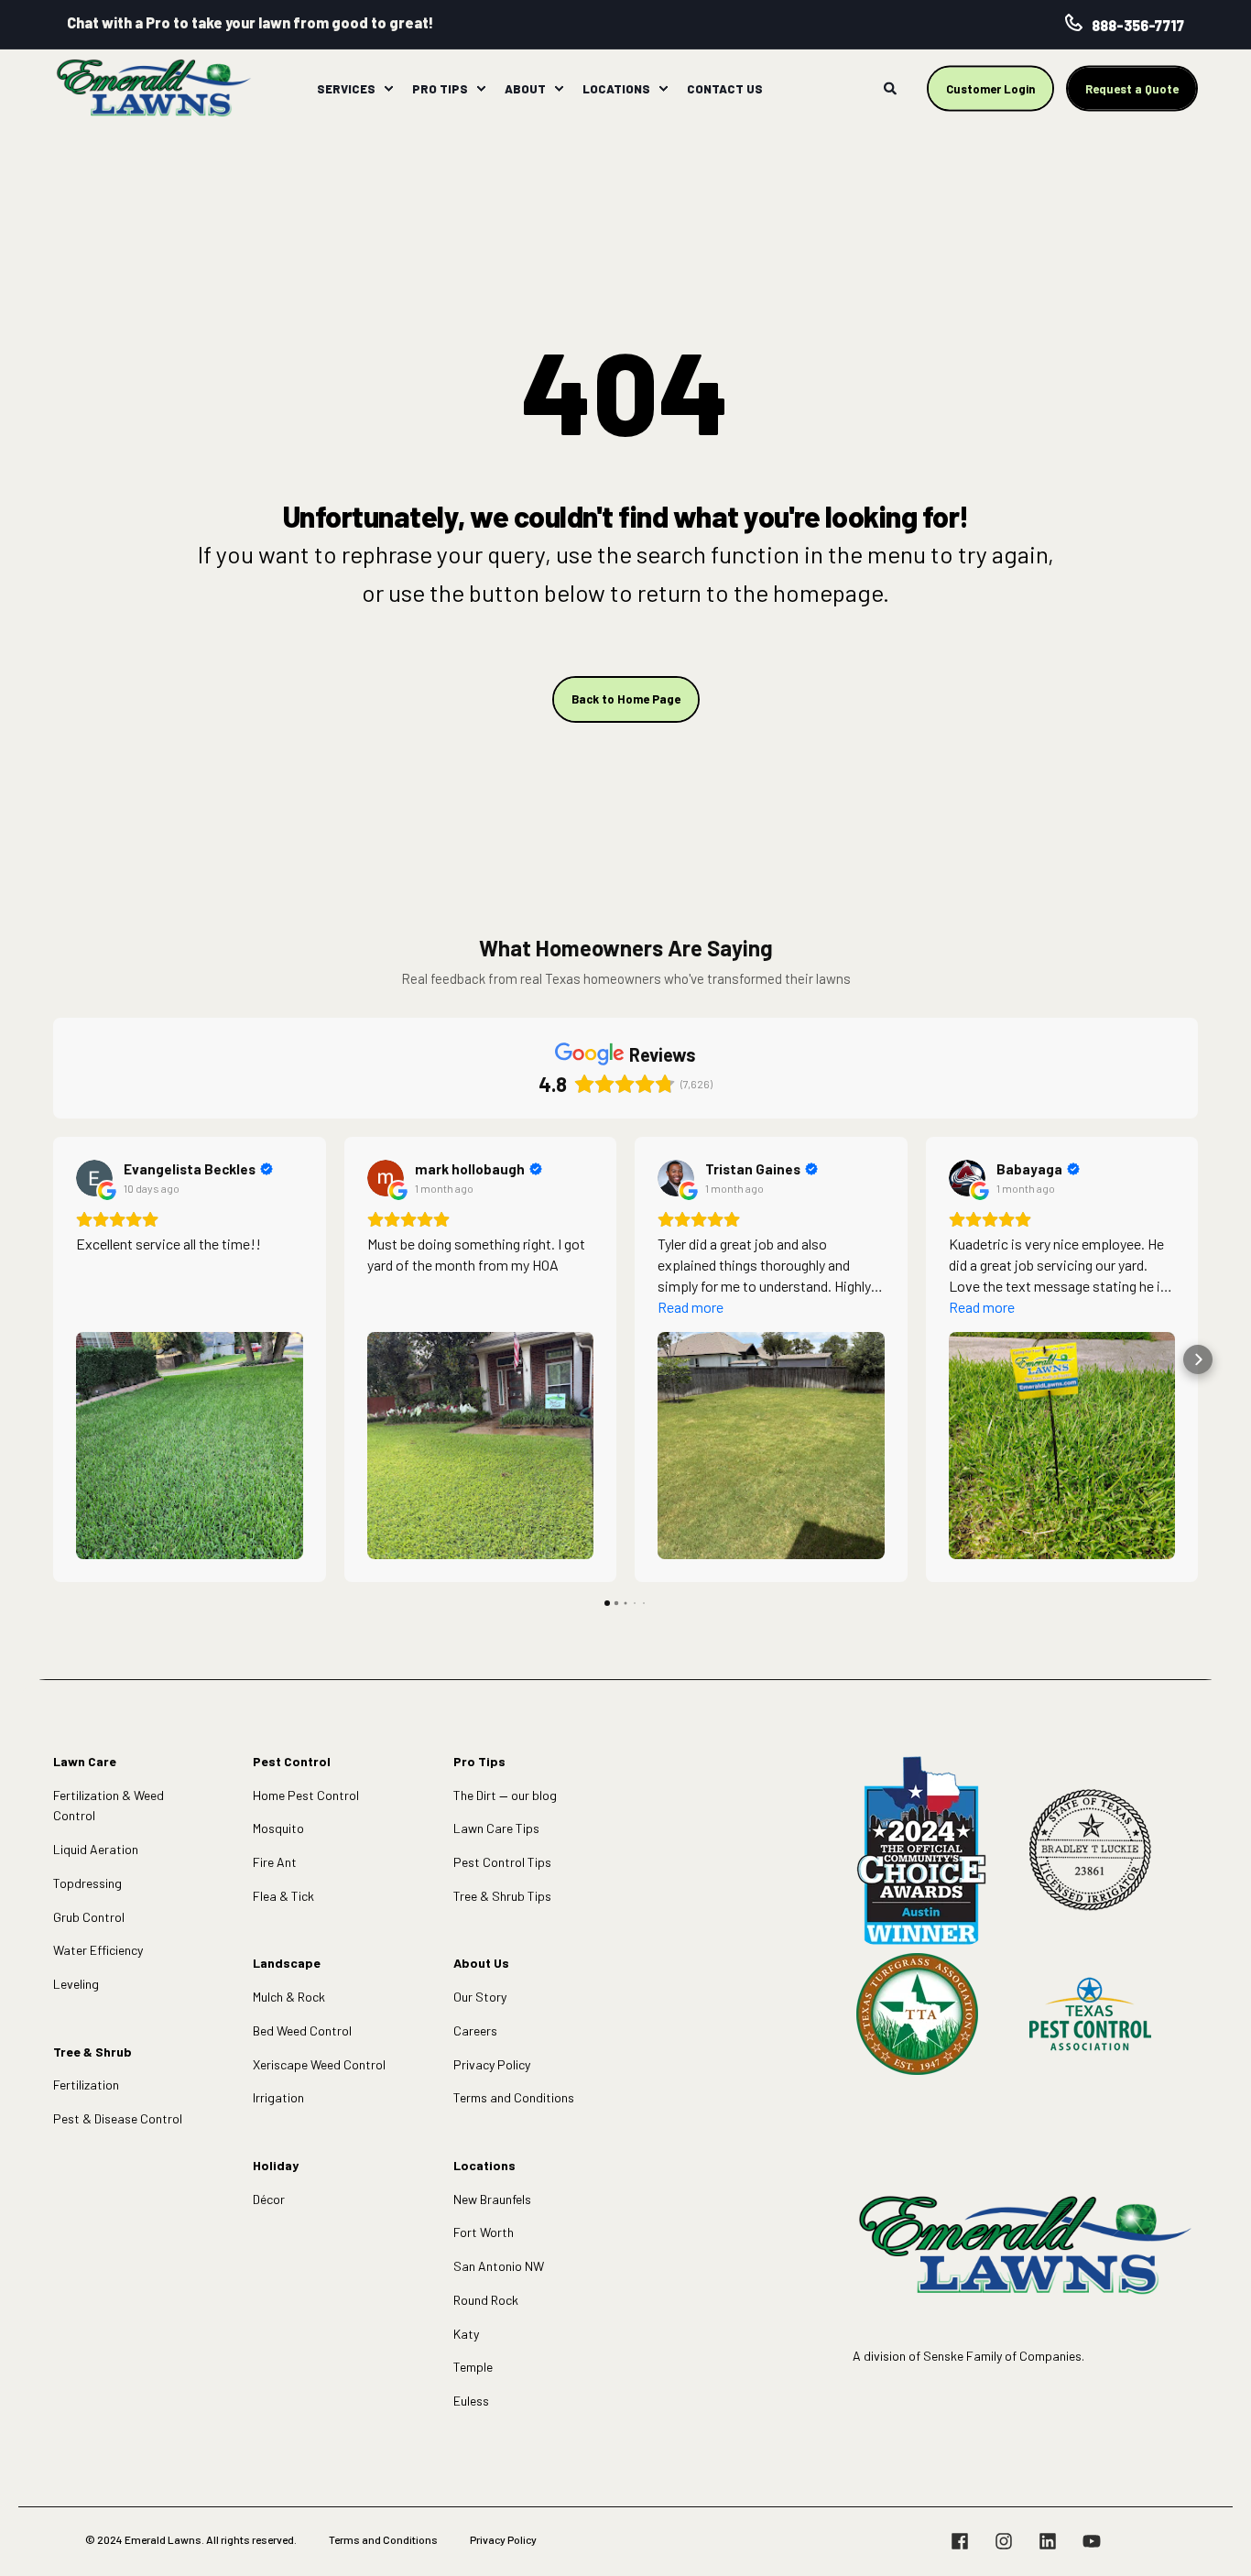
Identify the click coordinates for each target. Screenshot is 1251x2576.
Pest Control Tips (502, 1862)
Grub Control (89, 1917)
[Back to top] (1214, 2539)
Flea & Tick (283, 1896)
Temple (473, 2367)
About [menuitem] (525, 88)
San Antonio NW (499, 2266)
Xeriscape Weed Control (319, 2064)
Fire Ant (275, 1862)
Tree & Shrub (92, 2052)
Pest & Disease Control (118, 2118)
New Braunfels (492, 2199)
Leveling (76, 1984)
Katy (466, 2334)
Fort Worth (484, 2232)
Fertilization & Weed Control (109, 1806)
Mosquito (278, 1828)
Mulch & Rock (289, 1997)
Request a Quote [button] (1132, 88)
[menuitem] (388, 89)
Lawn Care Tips (496, 1828)
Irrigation (278, 2097)
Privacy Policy (492, 2064)
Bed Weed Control (302, 2030)
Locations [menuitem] (616, 88)
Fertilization (86, 2085)
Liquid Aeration (96, 1849)
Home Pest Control (306, 1795)
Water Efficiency (98, 1950)
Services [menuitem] (346, 88)
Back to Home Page (626, 699)
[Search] (892, 87)
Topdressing (87, 1883)
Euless (471, 2401)
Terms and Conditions (514, 2097)
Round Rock (486, 2300)
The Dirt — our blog (505, 1795)
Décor (269, 2199)
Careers (475, 2030)
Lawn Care (85, 1761)
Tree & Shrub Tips (502, 1896)
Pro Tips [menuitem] (440, 88)
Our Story (480, 1997)
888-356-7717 (1138, 25)
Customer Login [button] (990, 88)
